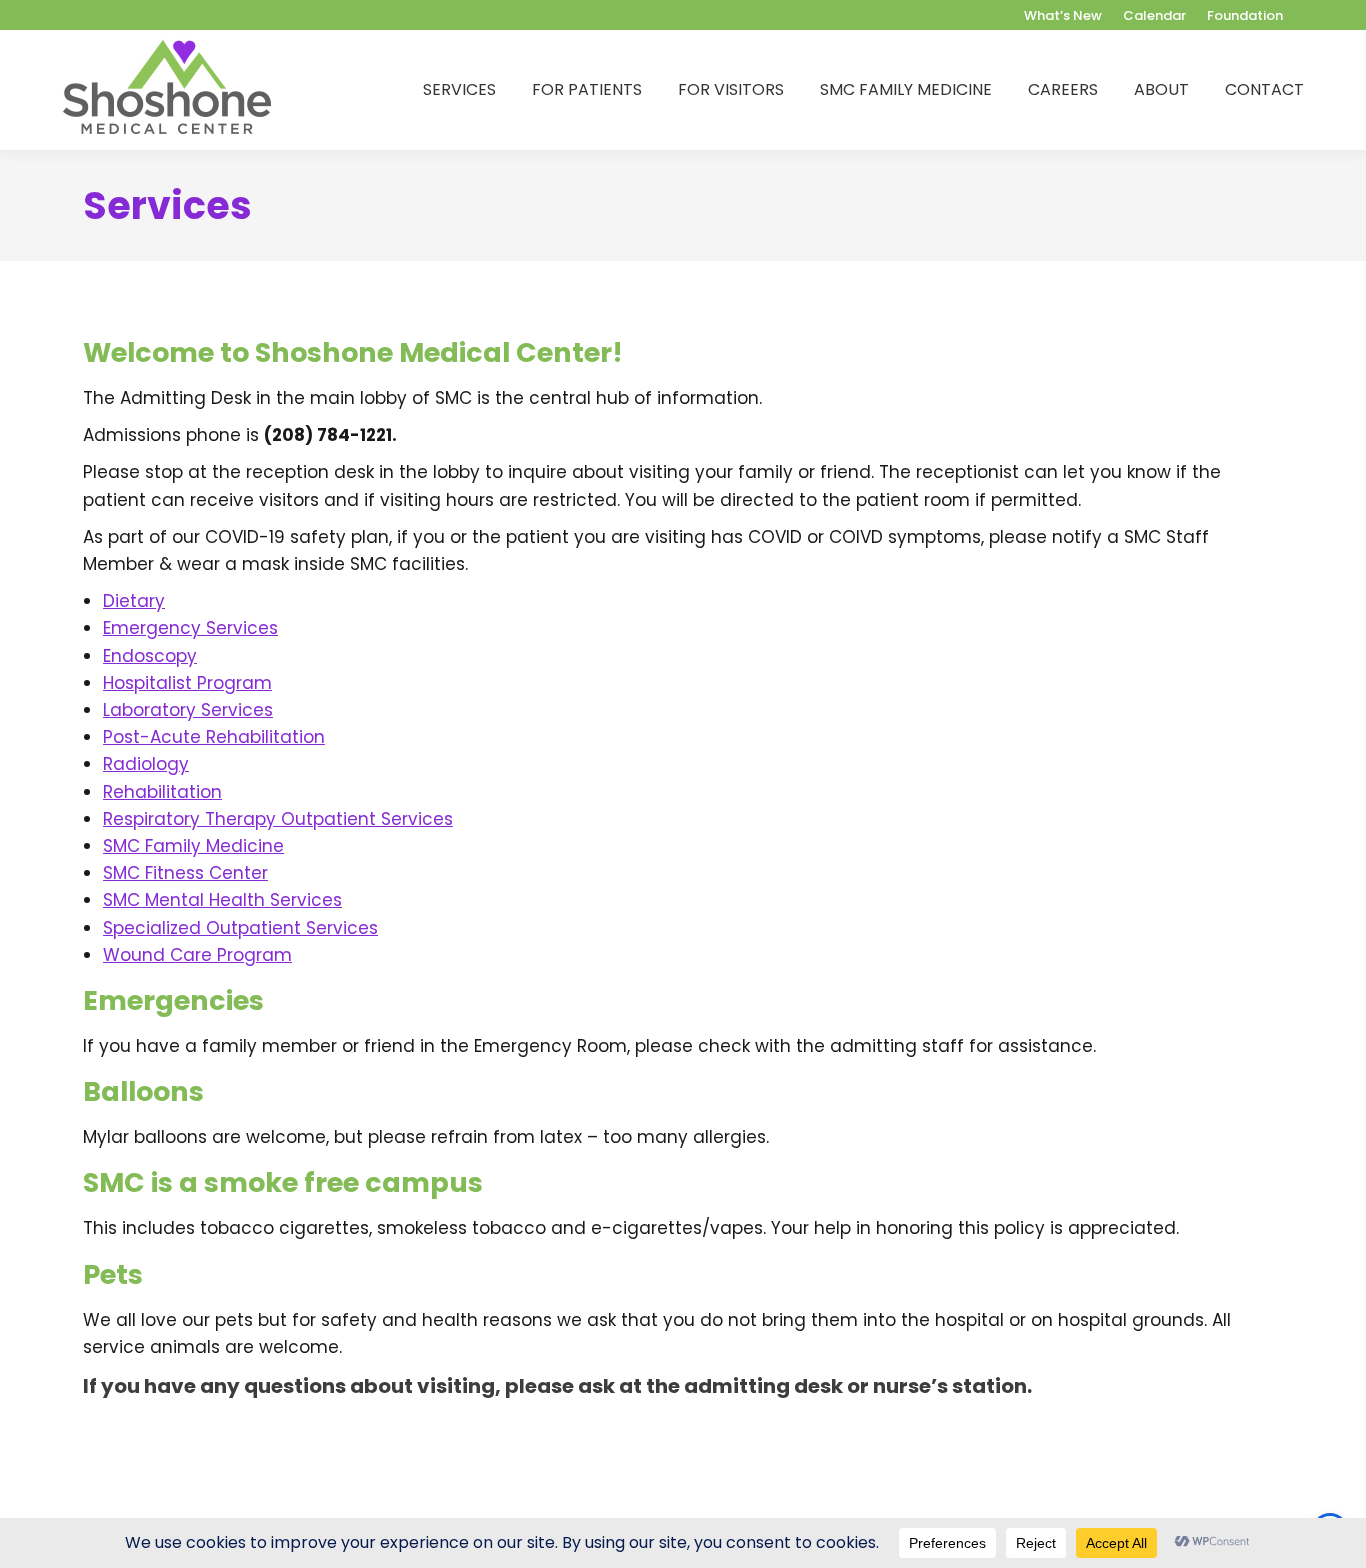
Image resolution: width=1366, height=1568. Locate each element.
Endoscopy (150, 656)
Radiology (146, 764)
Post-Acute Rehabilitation (214, 737)
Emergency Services (190, 628)
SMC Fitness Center (185, 873)
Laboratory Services (188, 710)
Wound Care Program (197, 955)
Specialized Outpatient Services (240, 928)
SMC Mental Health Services (222, 900)
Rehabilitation (162, 792)
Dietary (134, 601)
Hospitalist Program (187, 683)
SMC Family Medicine (193, 846)
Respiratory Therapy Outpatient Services (278, 819)
